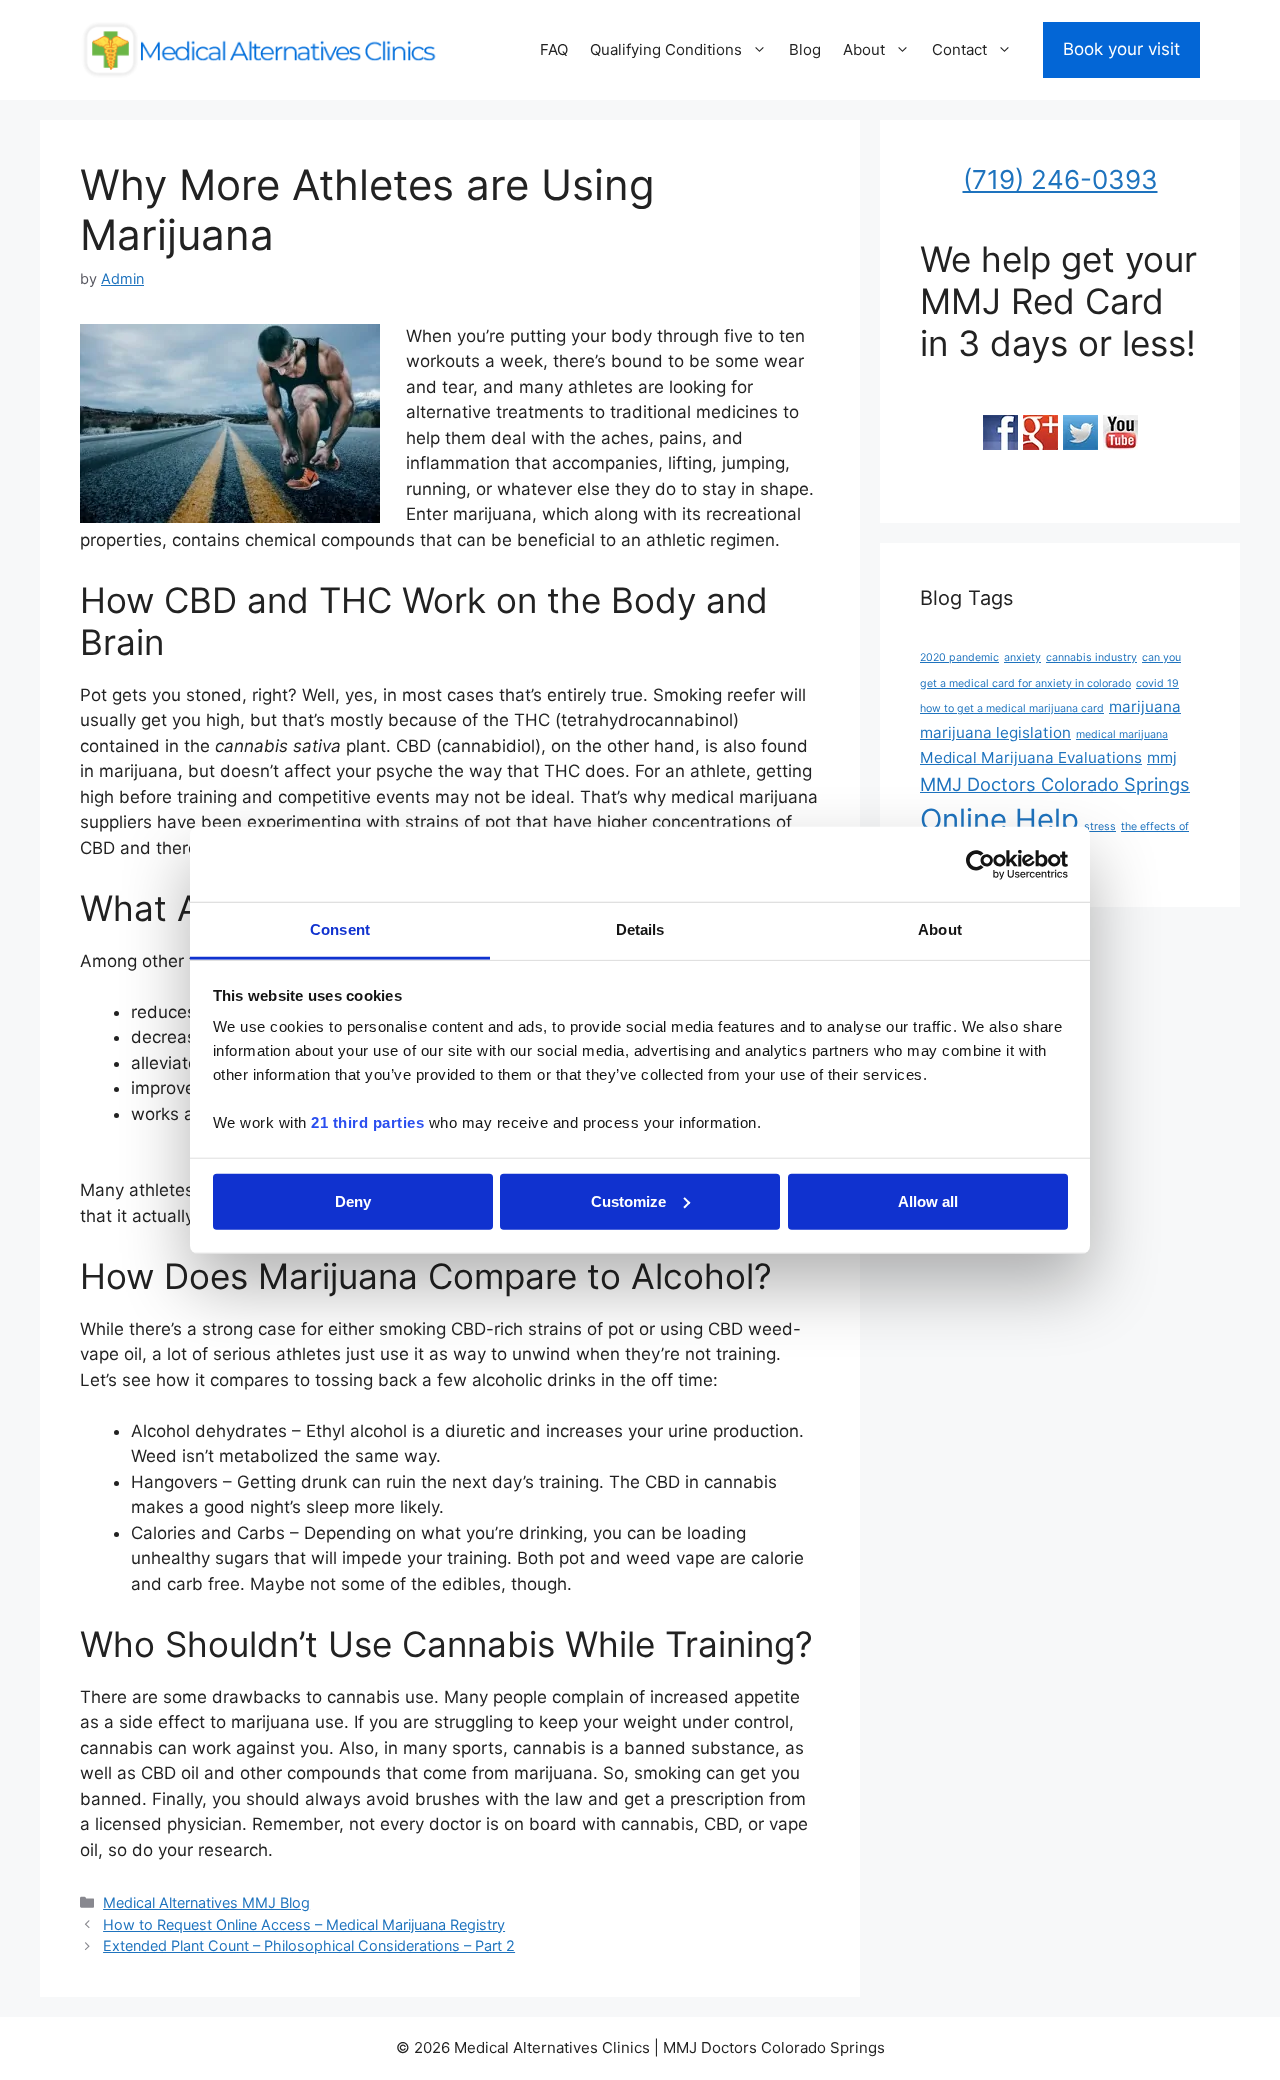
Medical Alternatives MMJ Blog (206, 1902)
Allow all (928, 1200)
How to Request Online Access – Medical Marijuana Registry (304, 1924)
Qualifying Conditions (666, 49)
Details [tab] (640, 929)
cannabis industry (1091, 657)
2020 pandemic (959, 657)
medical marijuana (1122, 734)
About (864, 49)
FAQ (554, 49)
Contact (959, 49)
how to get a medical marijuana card (1012, 708)
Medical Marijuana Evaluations (1031, 757)
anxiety (1022, 657)
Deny (353, 1200)
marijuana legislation (995, 732)
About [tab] (940, 929)
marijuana (1145, 706)
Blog (805, 49)
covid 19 (1157, 683)
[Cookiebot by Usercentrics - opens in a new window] (980, 864)
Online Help (999, 819)
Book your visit (1121, 49)
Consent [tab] (340, 929)
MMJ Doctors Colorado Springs (1055, 784)
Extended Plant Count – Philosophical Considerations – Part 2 (309, 1945)
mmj (1162, 757)
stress (1100, 826)
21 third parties (367, 1122)
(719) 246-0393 (1060, 179)
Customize (628, 1200)
